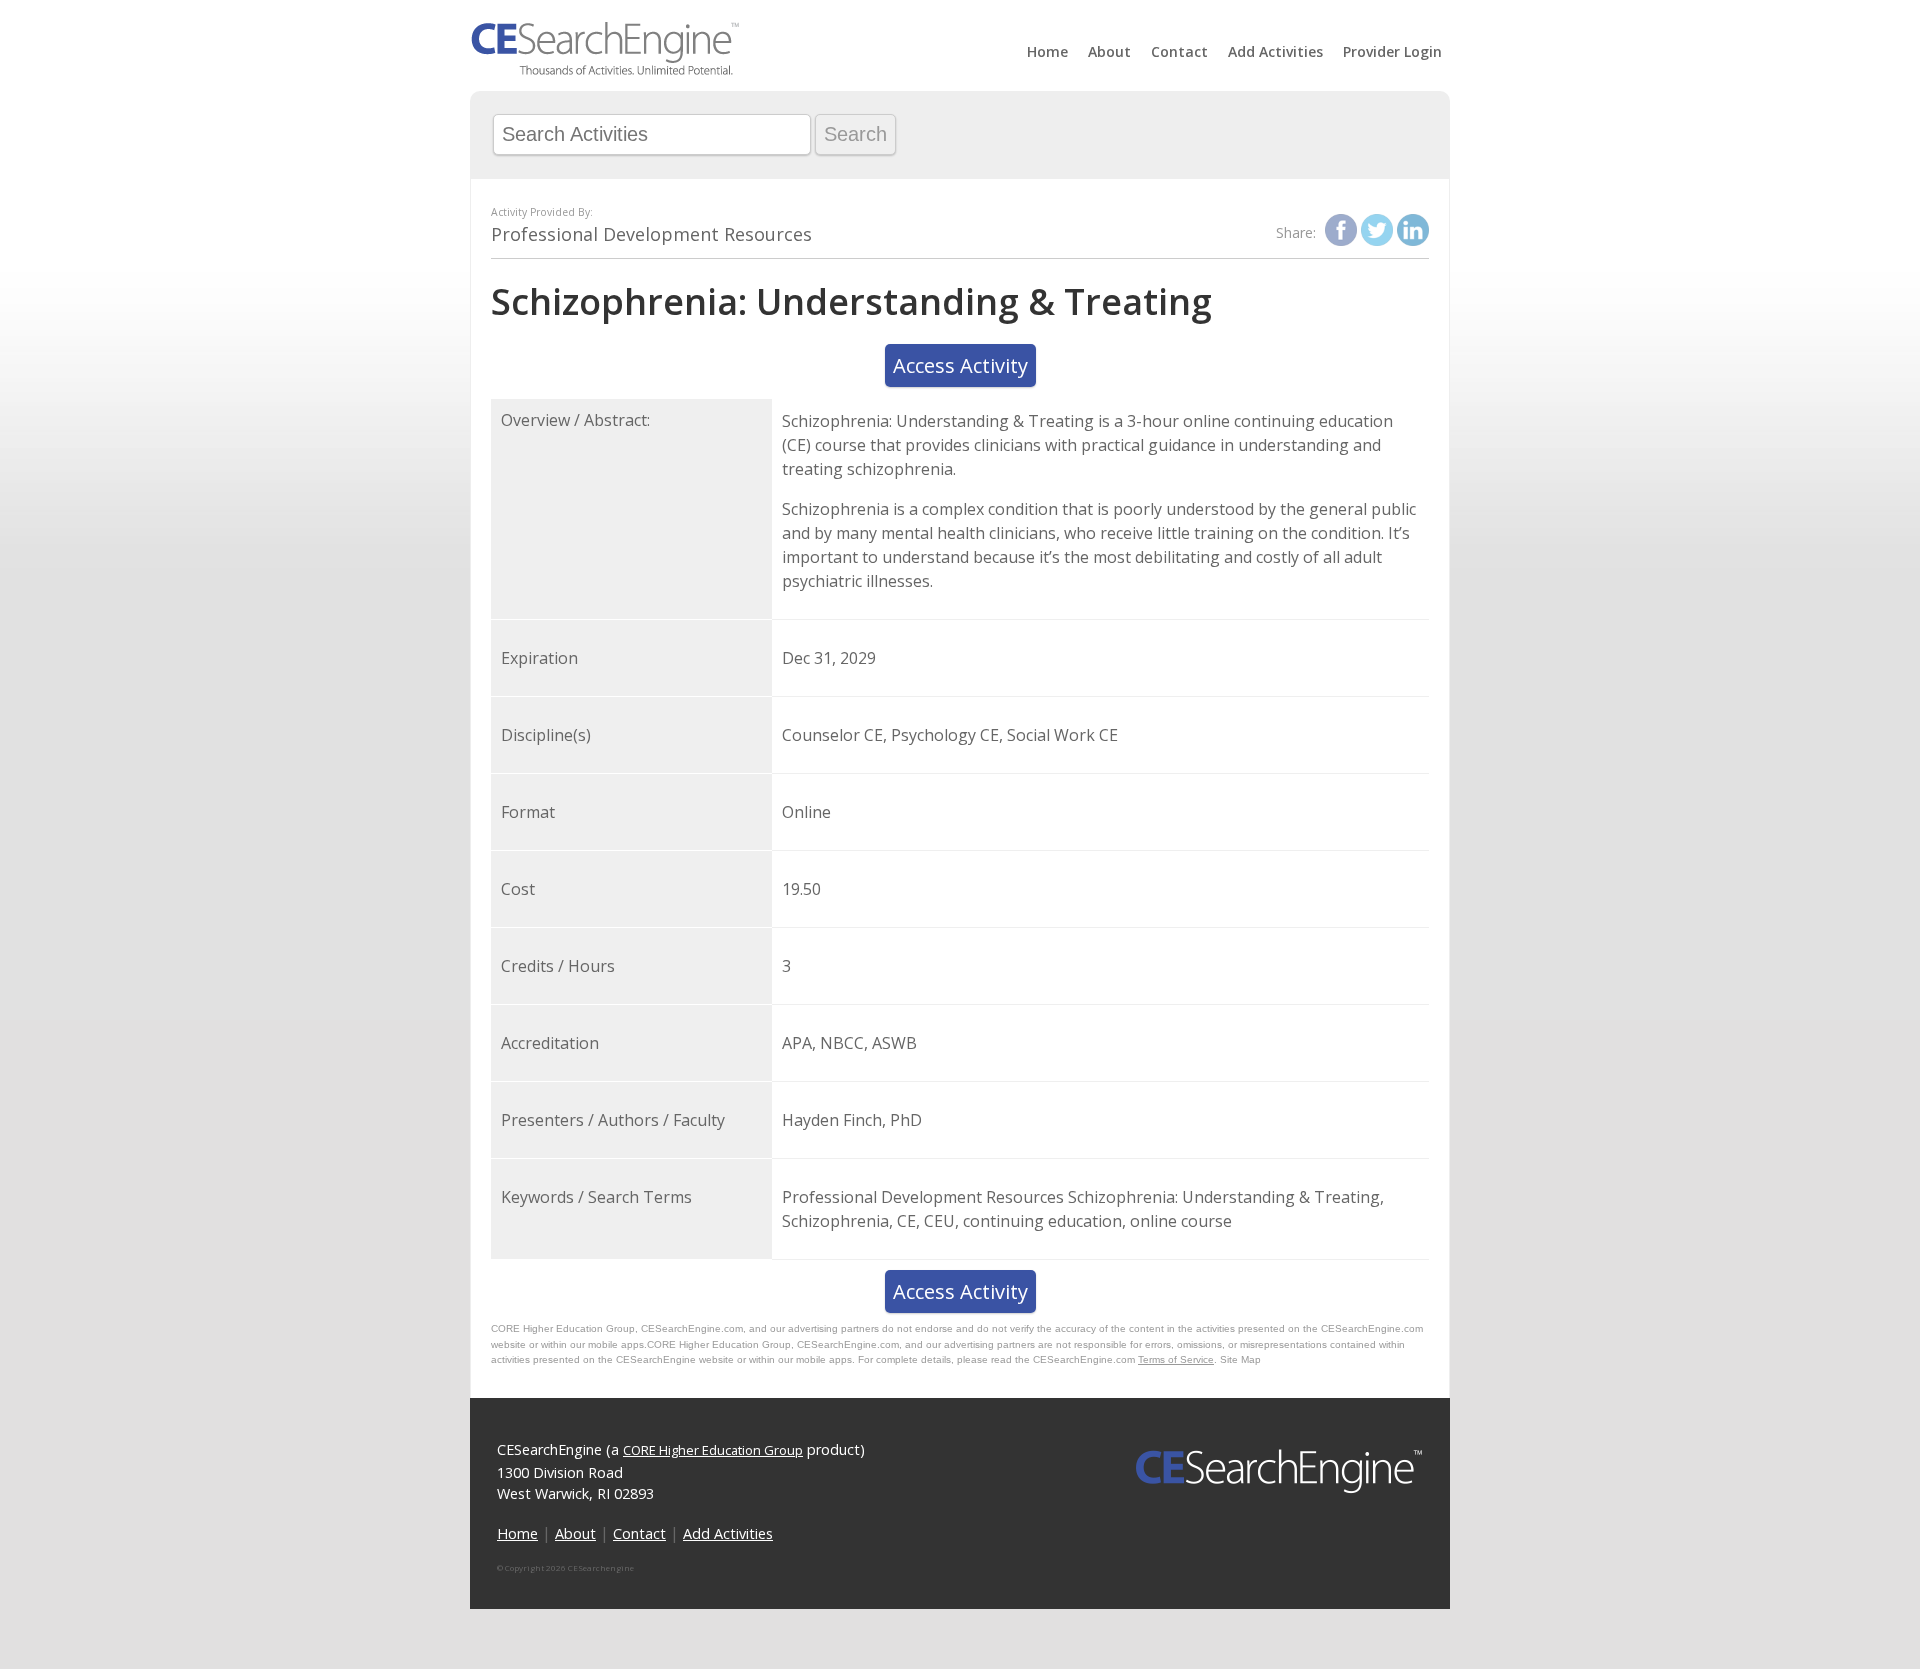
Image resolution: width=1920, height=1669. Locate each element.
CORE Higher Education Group (713, 1450)
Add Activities (1275, 51)
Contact (1179, 51)
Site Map (1240, 1359)
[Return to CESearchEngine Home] (605, 70)
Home (1047, 51)
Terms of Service (1176, 1359)
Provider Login (1392, 51)
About (1109, 51)
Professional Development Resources (651, 234)
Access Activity (960, 365)
